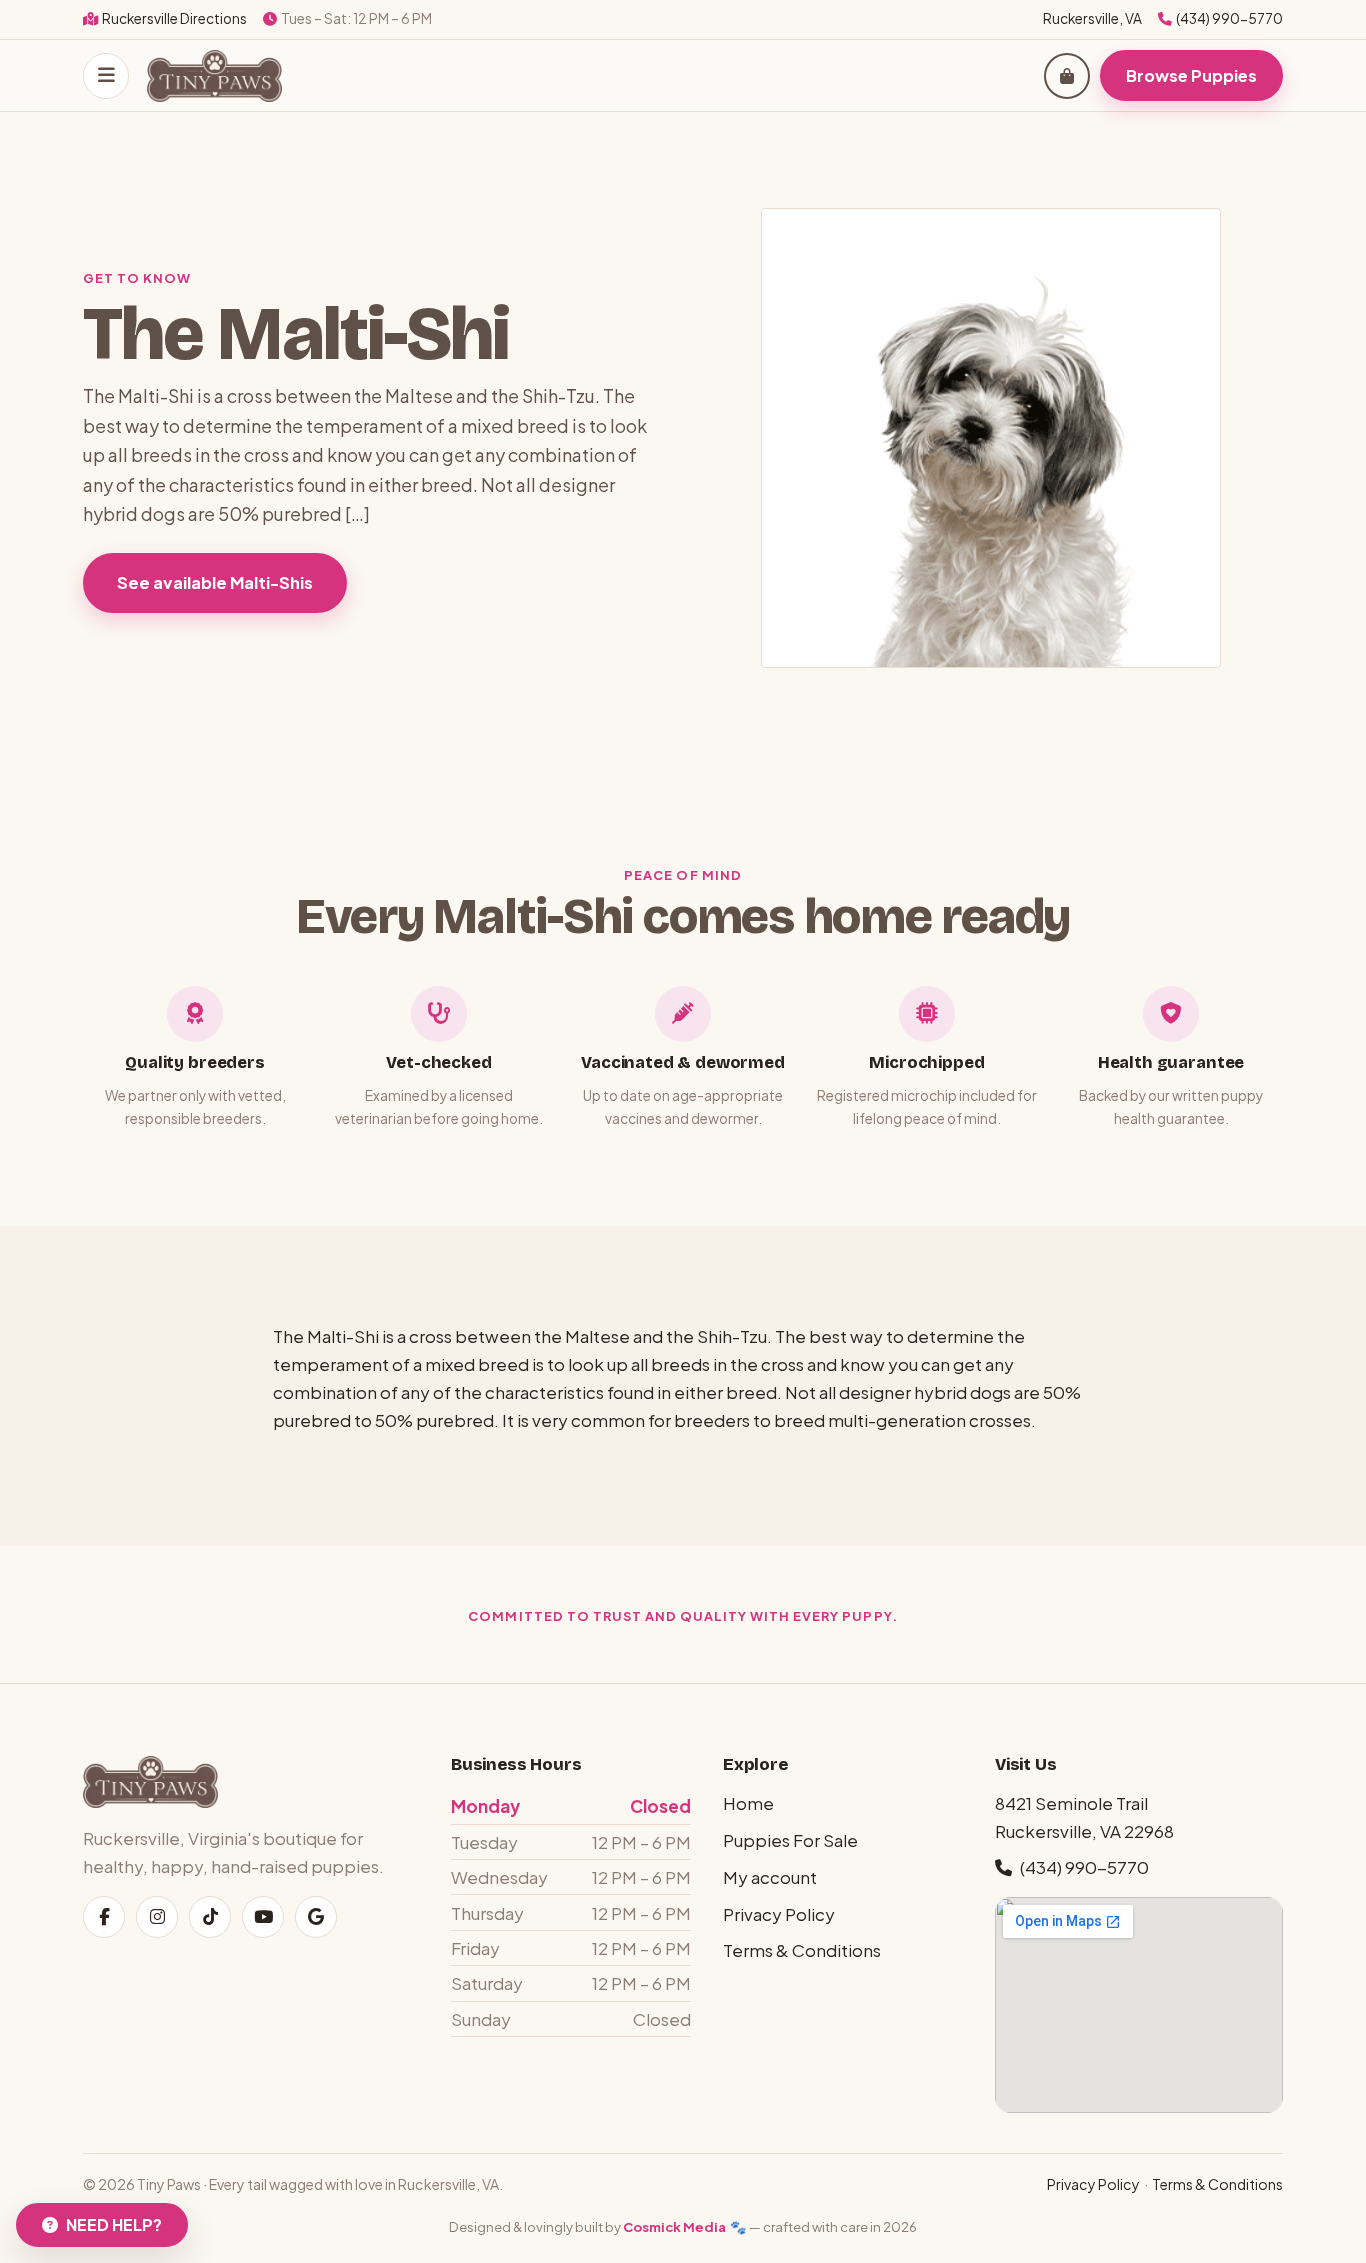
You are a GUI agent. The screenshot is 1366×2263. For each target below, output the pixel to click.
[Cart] (1067, 75)
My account (770, 1877)
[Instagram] (157, 1917)
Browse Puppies (1191, 74)
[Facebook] (104, 1917)
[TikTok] (210, 1917)
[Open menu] (106, 75)
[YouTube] (263, 1917)
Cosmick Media (674, 2226)
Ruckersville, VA (1092, 18)
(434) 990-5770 (1229, 18)
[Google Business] (316, 1917)
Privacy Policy (779, 1914)
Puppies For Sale (790, 1840)
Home (748, 1803)
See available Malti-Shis (215, 582)
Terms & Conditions (802, 1950)
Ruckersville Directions (174, 18)
